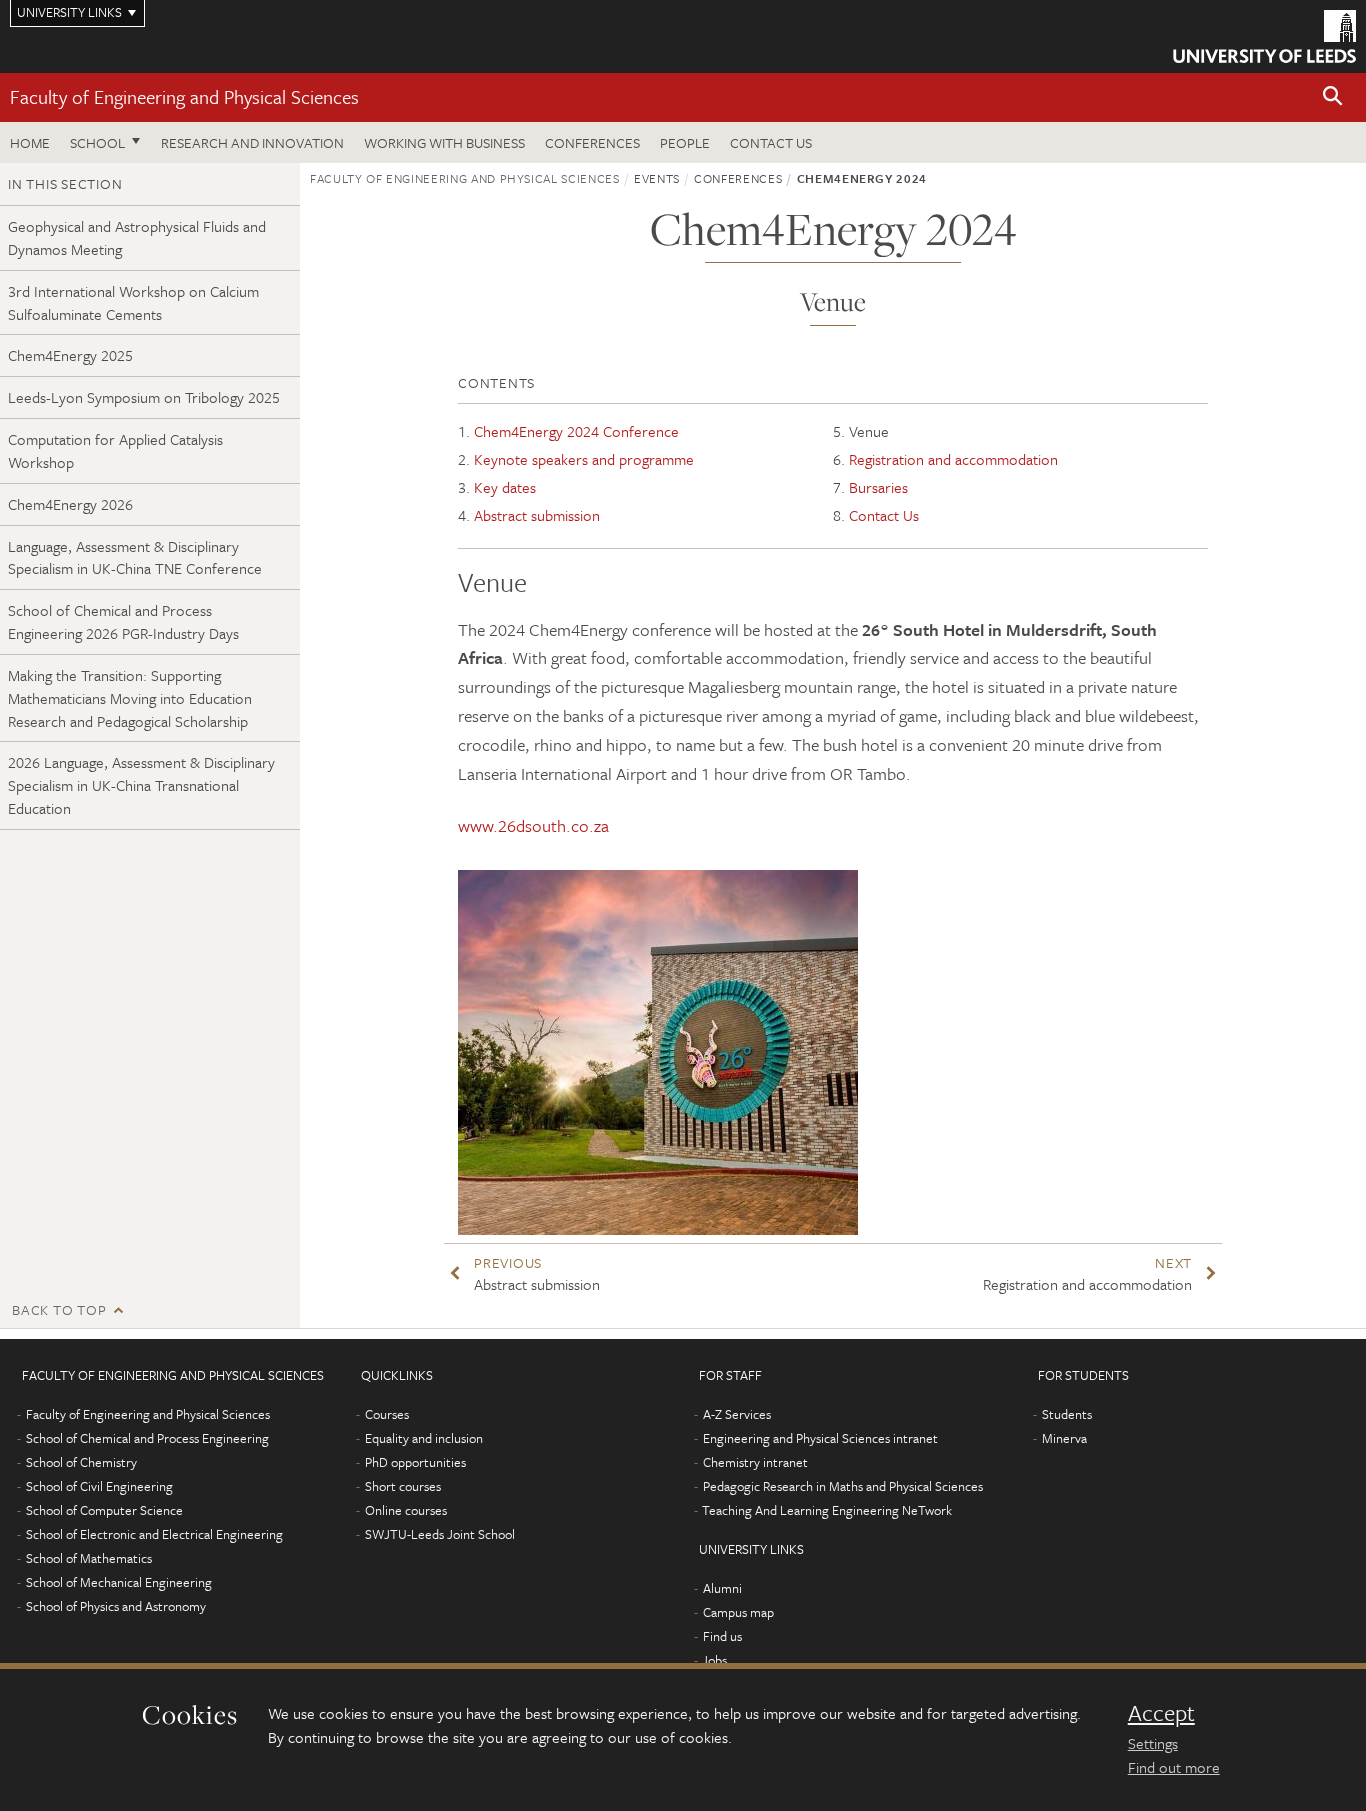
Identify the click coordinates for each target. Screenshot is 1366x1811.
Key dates (505, 487)
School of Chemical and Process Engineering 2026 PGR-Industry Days (123, 621)
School (97, 142)
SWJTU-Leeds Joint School (440, 1534)
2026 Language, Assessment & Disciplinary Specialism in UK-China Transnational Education (141, 785)
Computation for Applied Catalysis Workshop (115, 450)
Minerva (1064, 1438)
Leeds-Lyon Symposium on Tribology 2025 (144, 397)
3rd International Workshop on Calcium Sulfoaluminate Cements (133, 302)
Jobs (714, 1660)
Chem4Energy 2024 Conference (576, 431)
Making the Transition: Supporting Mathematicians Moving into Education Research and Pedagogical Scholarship (130, 698)
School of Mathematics (89, 1558)
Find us (722, 1636)
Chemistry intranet (755, 1462)
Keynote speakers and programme (584, 459)
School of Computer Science (104, 1510)
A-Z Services (737, 1414)
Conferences (592, 142)
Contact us (771, 142)
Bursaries (878, 487)
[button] (1333, 97)
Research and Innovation (252, 142)
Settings (1153, 1743)
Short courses (403, 1486)
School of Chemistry (81, 1462)
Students (1067, 1414)
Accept (1161, 1713)
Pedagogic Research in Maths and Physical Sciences (843, 1486)
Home (30, 142)
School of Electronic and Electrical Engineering (154, 1534)
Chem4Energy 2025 (70, 355)
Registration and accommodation (953, 459)
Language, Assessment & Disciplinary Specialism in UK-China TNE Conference (135, 557)
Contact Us (884, 515)
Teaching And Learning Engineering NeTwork (827, 1510)
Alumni (722, 1588)
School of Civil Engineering (99, 1486)
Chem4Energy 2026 (70, 504)
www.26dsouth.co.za (533, 825)
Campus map (738, 1612)
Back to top (59, 1309)
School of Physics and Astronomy (116, 1606)
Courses (387, 1414)
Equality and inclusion (424, 1438)
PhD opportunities (415, 1462)
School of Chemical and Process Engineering (147, 1438)
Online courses (406, 1510)
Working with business (444, 142)
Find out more (1174, 1767)
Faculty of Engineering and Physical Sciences (184, 96)
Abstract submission (537, 515)
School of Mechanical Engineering (119, 1582)
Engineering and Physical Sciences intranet (820, 1438)
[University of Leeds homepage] (1264, 36)
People (685, 142)
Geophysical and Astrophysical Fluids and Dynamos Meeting (137, 237)
